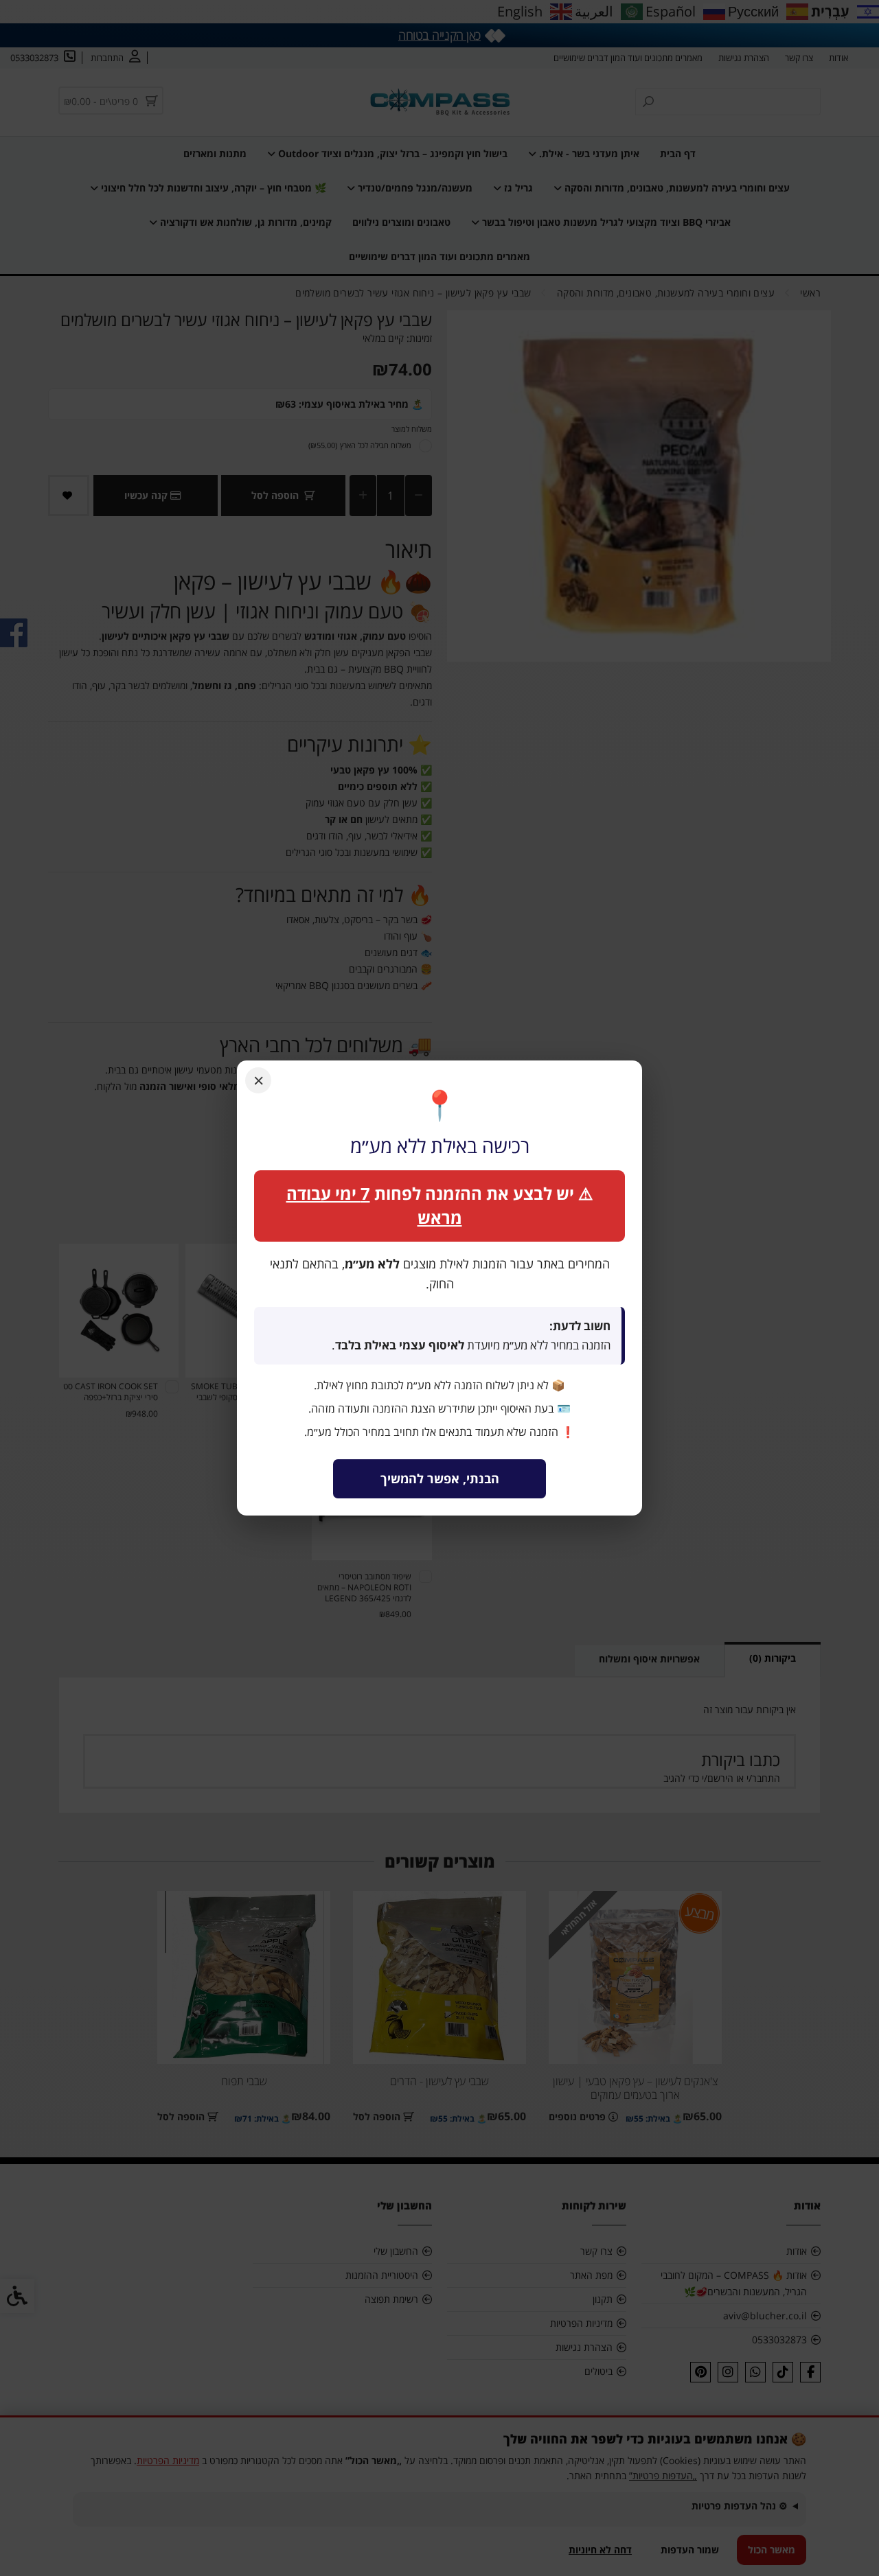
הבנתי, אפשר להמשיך (440, 1478)
